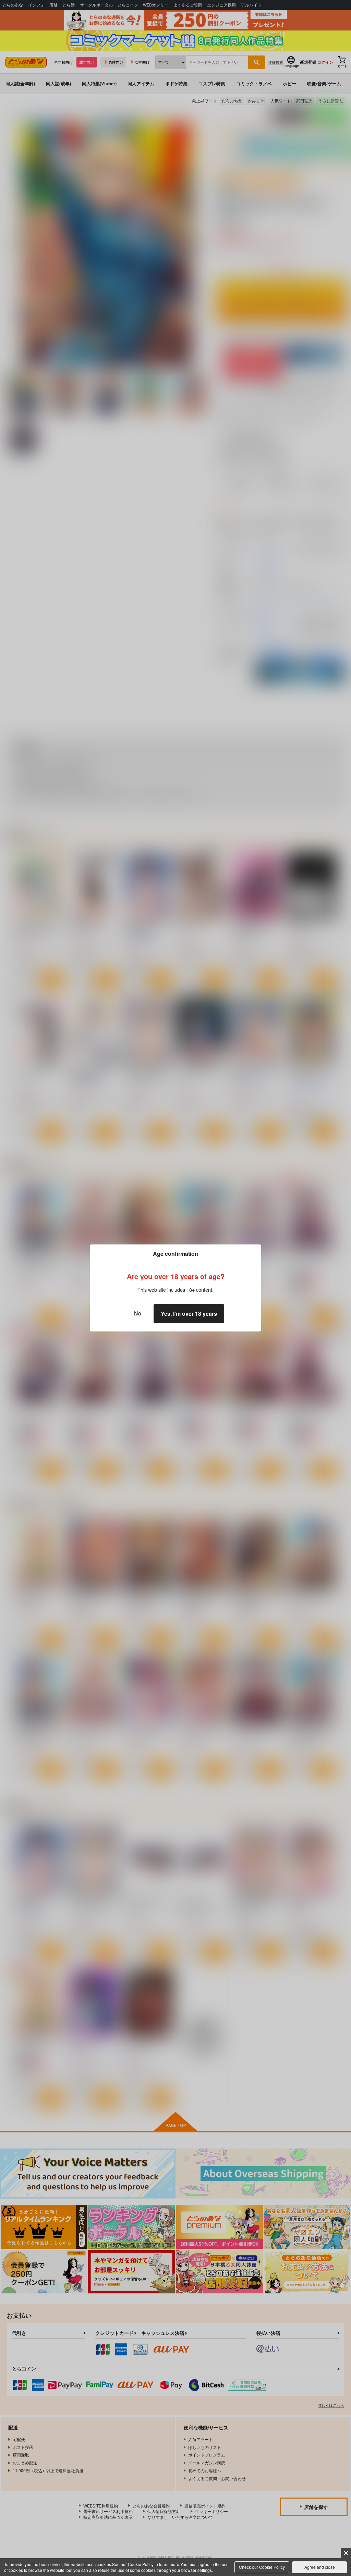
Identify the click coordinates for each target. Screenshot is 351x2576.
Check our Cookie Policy (262, 2567)
